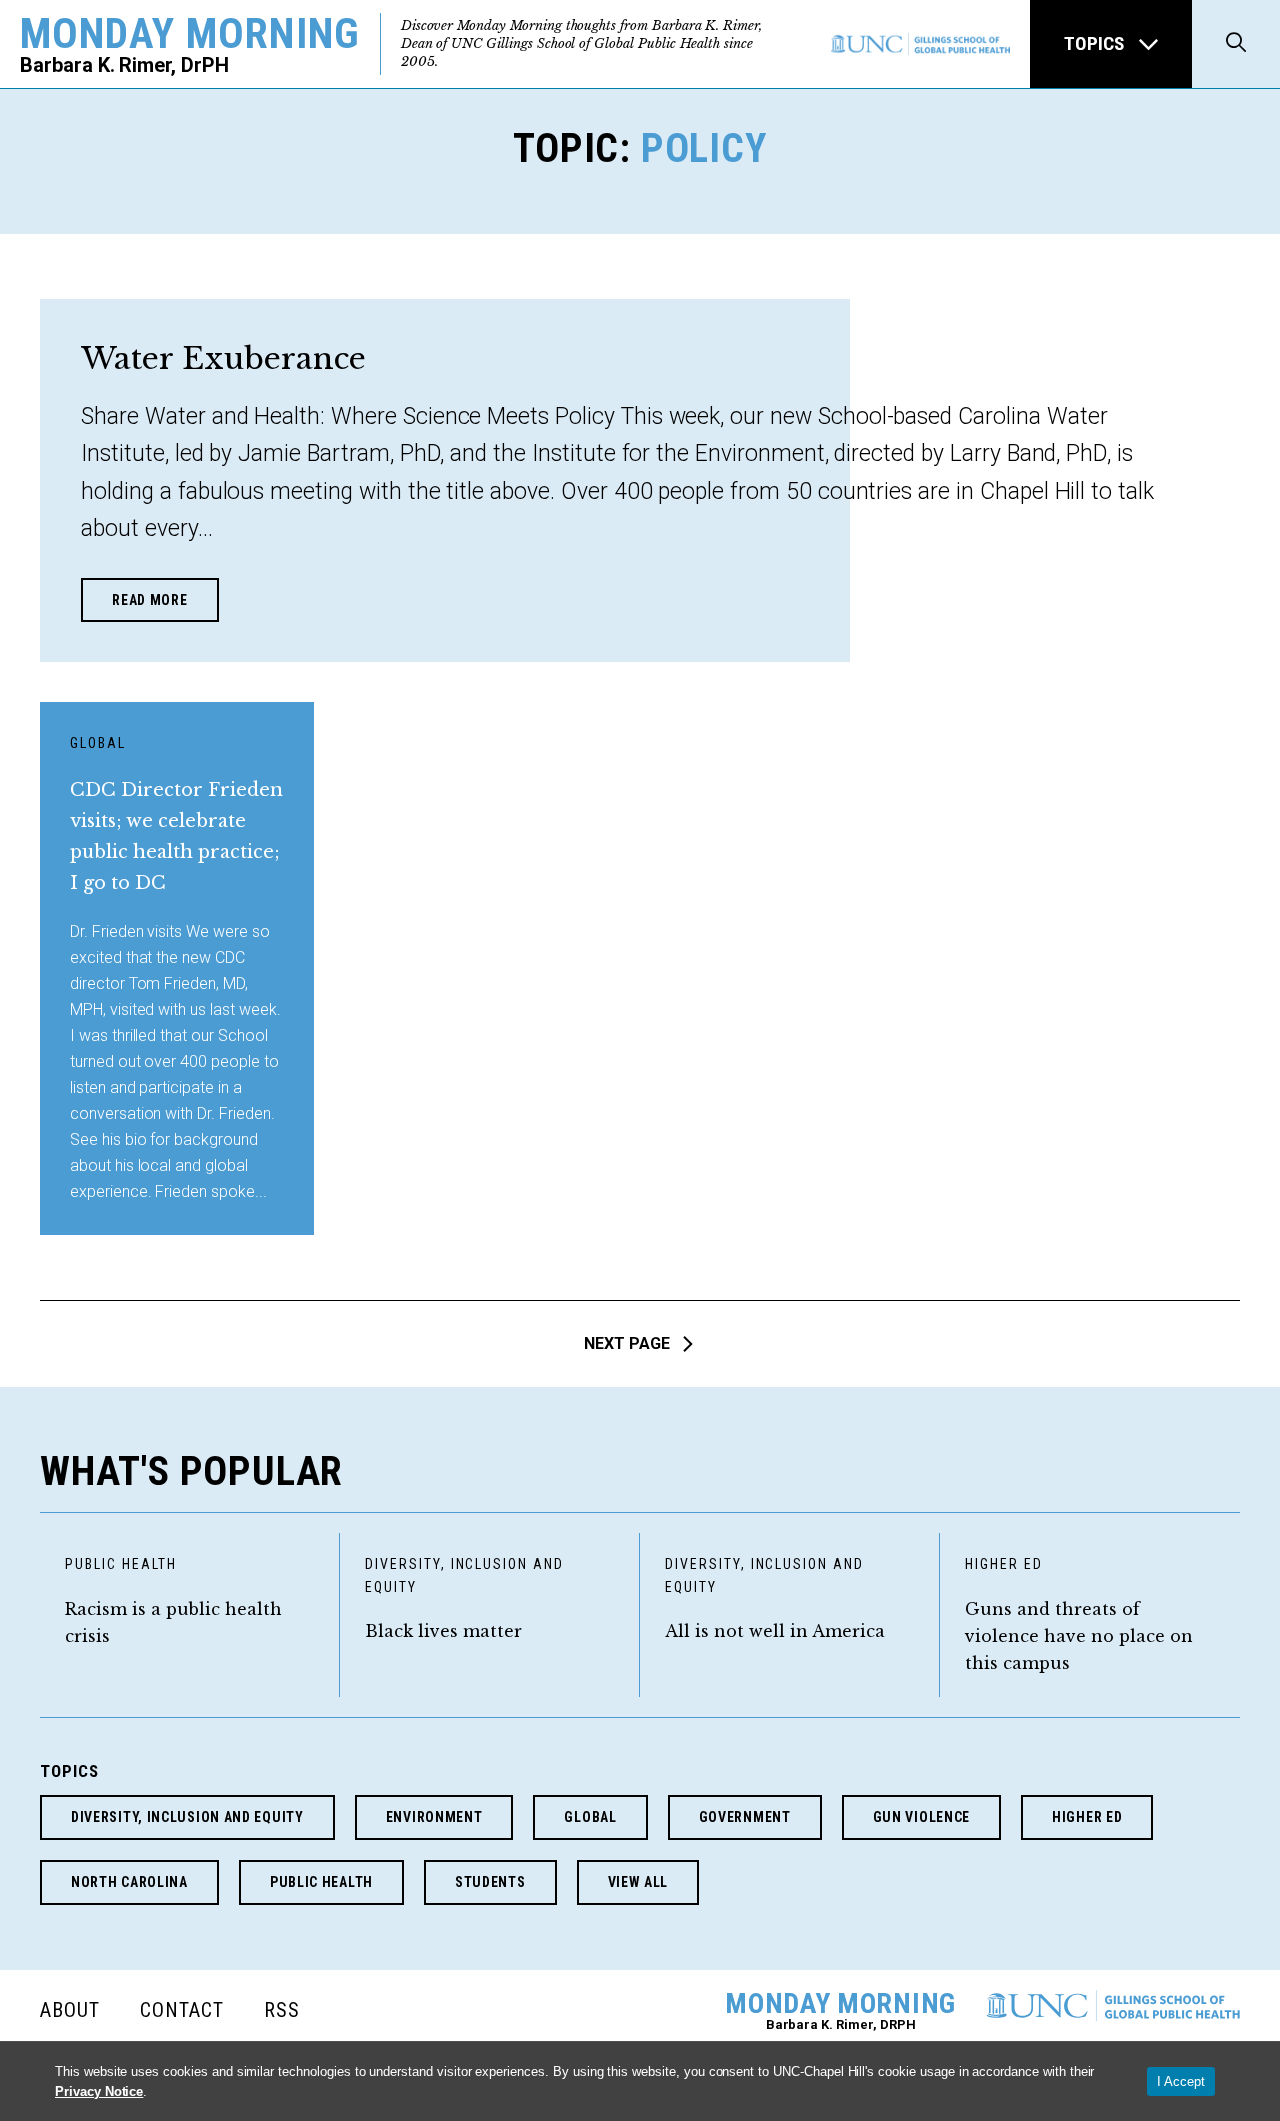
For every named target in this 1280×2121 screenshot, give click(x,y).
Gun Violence (921, 1817)
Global (98, 743)
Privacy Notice (99, 2091)
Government (745, 1817)
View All (638, 1882)
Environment (434, 1817)
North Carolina (129, 1882)
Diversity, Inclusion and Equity (464, 1575)
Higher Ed (1004, 1564)
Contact (182, 2010)
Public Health (120, 1564)
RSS (282, 2010)
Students (490, 1882)
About (70, 2010)
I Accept (1181, 2081)
